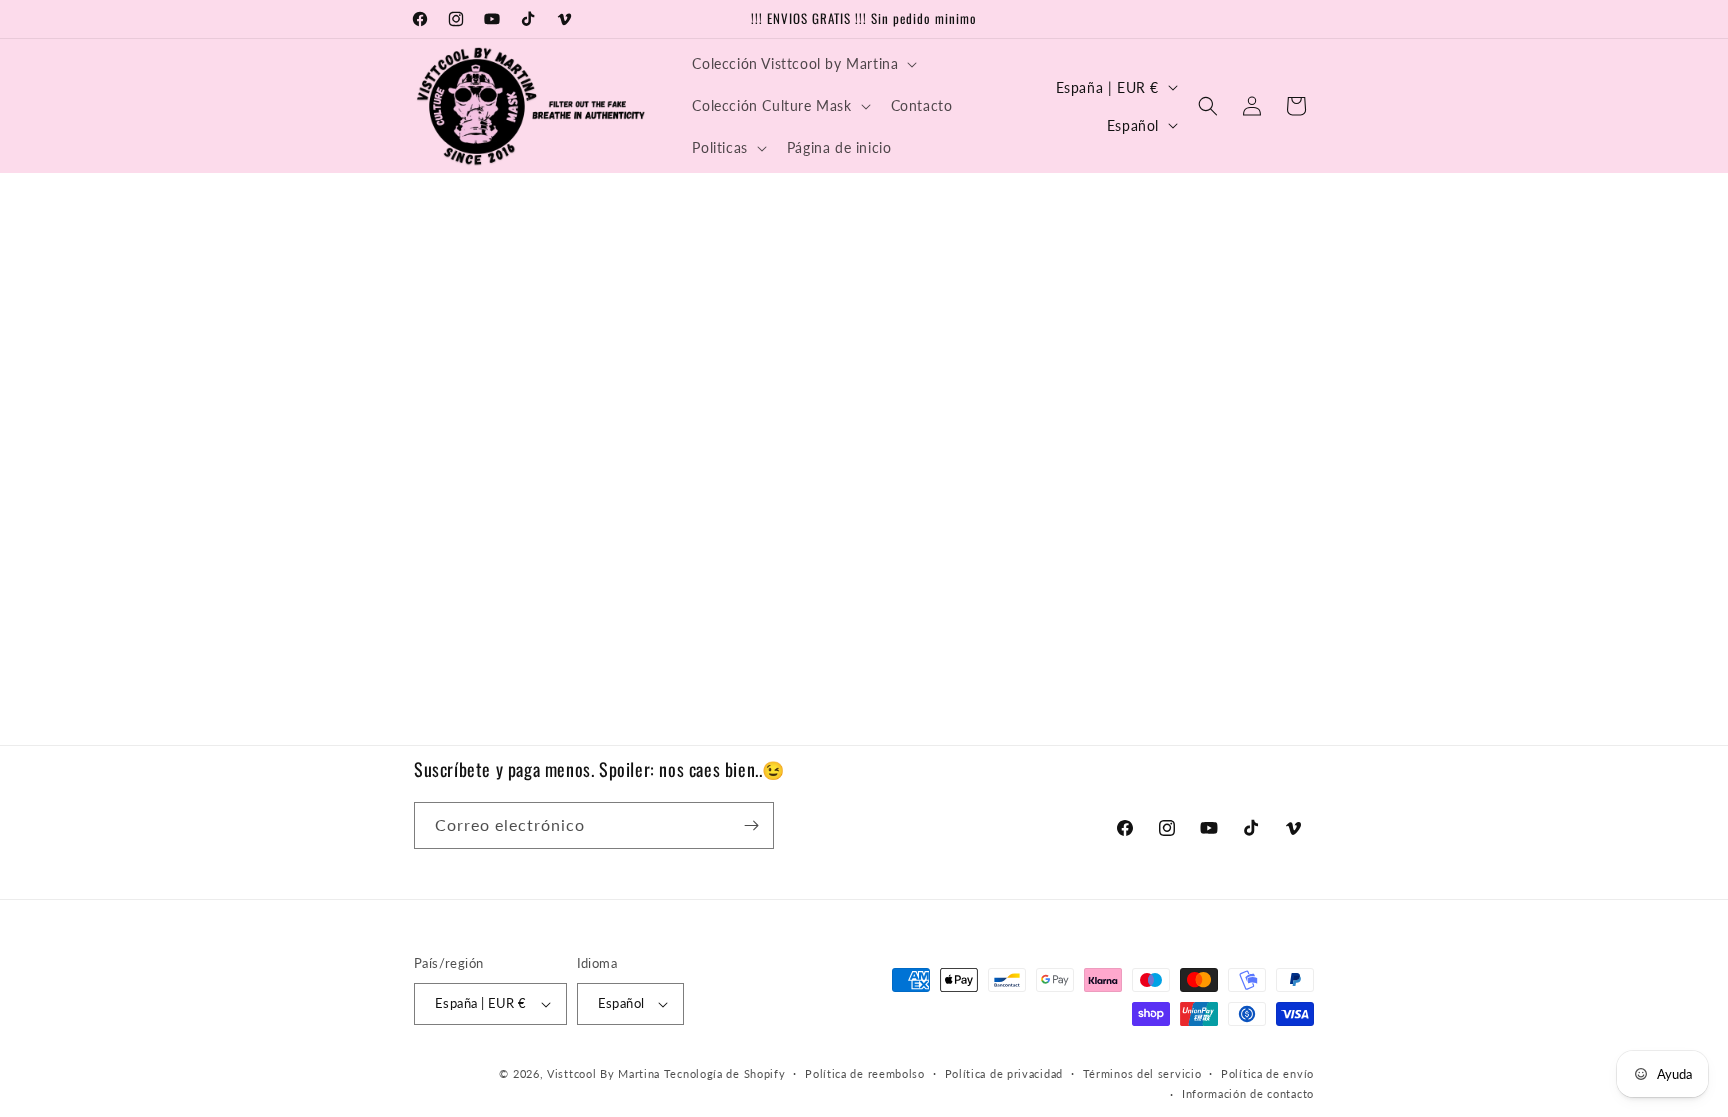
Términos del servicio (1142, 1073)
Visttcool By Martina (605, 1073)
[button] (802, 64)
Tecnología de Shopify (725, 1073)
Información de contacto (1248, 1093)
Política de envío (1267, 1073)
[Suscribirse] (751, 825)
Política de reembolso (865, 1073)
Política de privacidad (1004, 1073)
